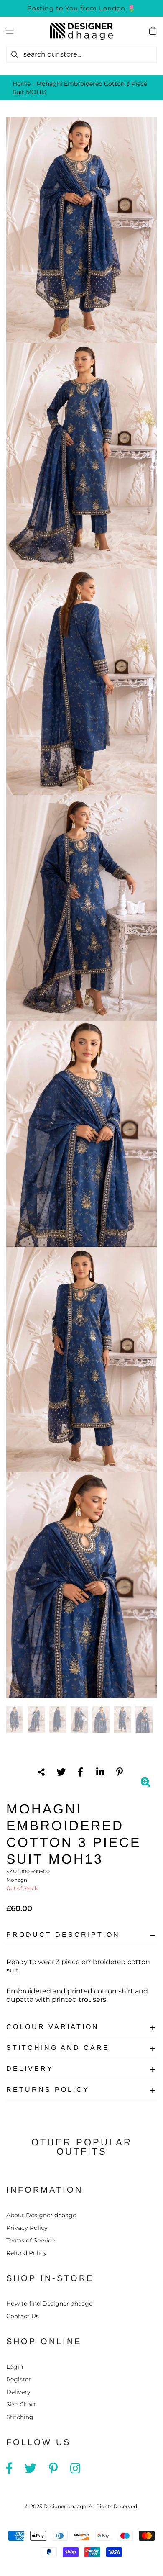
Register (19, 2379)
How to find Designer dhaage (49, 2304)
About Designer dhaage (41, 2215)
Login (15, 2367)
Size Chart (21, 2404)
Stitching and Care (58, 2048)
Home (22, 84)
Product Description (63, 1935)
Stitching (20, 2417)
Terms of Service (31, 2240)
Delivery (30, 2069)
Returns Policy (48, 2089)
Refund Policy (27, 2253)
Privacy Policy (27, 2228)
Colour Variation (53, 2027)
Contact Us (23, 2316)
